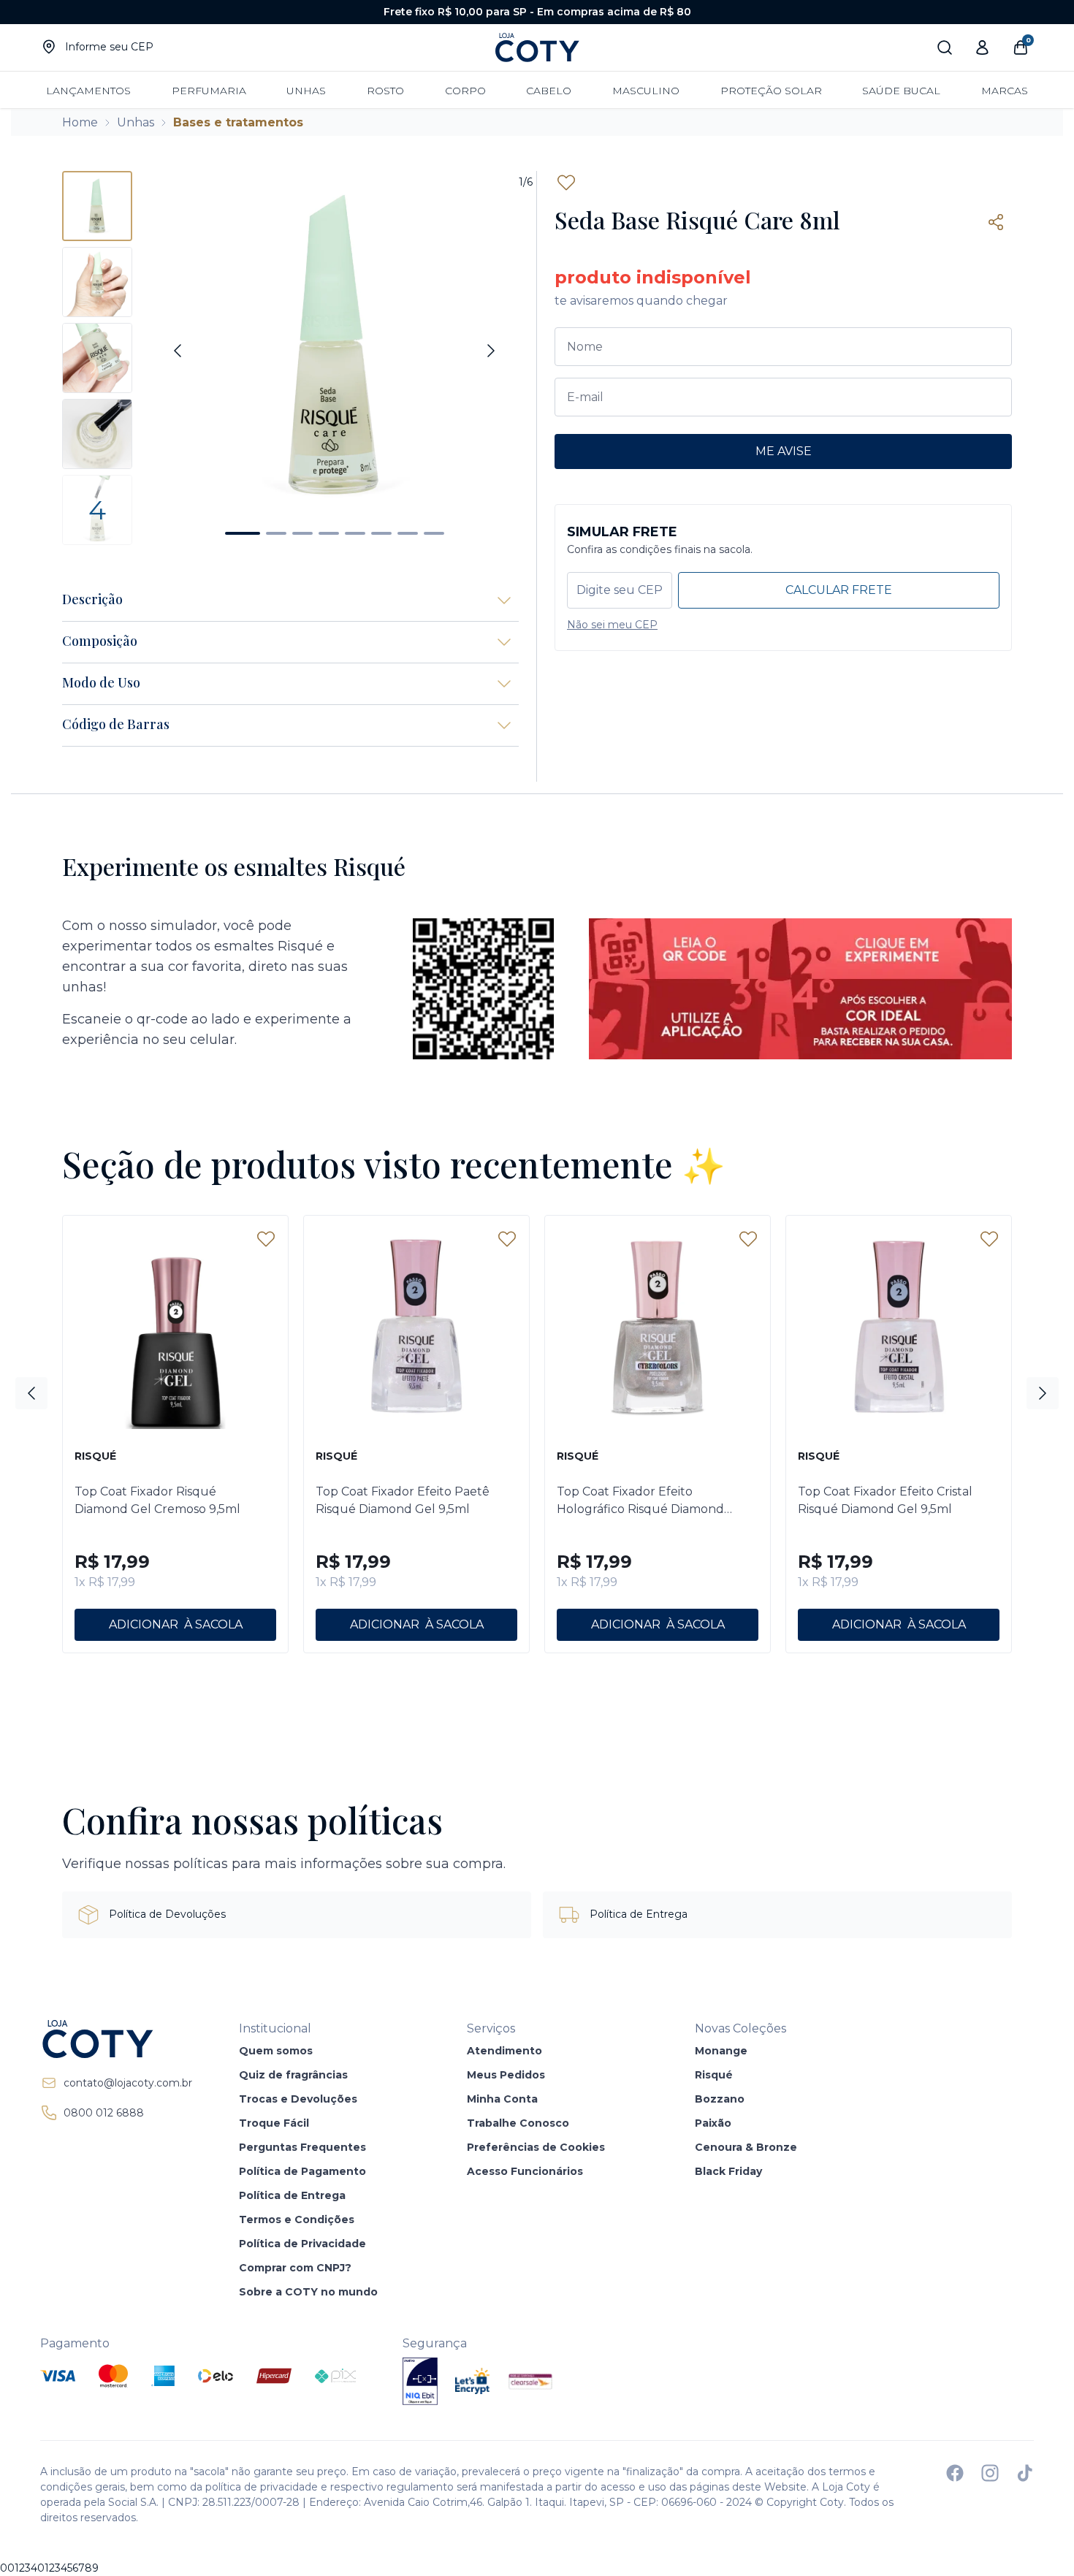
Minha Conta (502, 2099)
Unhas (306, 91)
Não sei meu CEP (612, 625)
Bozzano (720, 2099)
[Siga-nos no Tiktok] (1025, 2473)
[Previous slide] (178, 351)
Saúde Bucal (901, 91)
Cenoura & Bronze (746, 2147)
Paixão (713, 2123)
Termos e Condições (297, 2219)
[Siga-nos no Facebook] (955, 2473)
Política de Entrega (292, 2195)
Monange (721, 2051)
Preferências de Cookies (536, 2147)
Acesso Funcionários (525, 2171)
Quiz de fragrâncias (293, 2075)
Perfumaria (209, 91)
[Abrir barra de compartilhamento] (996, 222)
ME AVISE (784, 451)
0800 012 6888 (104, 2113)
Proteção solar (771, 91)
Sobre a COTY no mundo (308, 2292)
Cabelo (549, 91)
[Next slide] (491, 351)
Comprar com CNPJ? (295, 2268)
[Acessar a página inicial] (116, 2039)
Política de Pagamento (302, 2171)
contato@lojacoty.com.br (128, 2083)
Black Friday (728, 2171)
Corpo (465, 91)
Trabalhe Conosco (518, 2123)
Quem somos (276, 2051)
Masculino (646, 91)
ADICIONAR (144, 1624)
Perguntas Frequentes (302, 2147)
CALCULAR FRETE (839, 590)
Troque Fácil (274, 2123)
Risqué (714, 2075)
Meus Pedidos (506, 2075)
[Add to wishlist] (566, 183)
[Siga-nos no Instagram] (990, 2473)
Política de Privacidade (302, 2244)
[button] (243, 533)
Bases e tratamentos (238, 122)
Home (80, 122)
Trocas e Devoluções (298, 2099)
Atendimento (504, 2051)
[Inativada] (420, 2381)
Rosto (385, 91)
